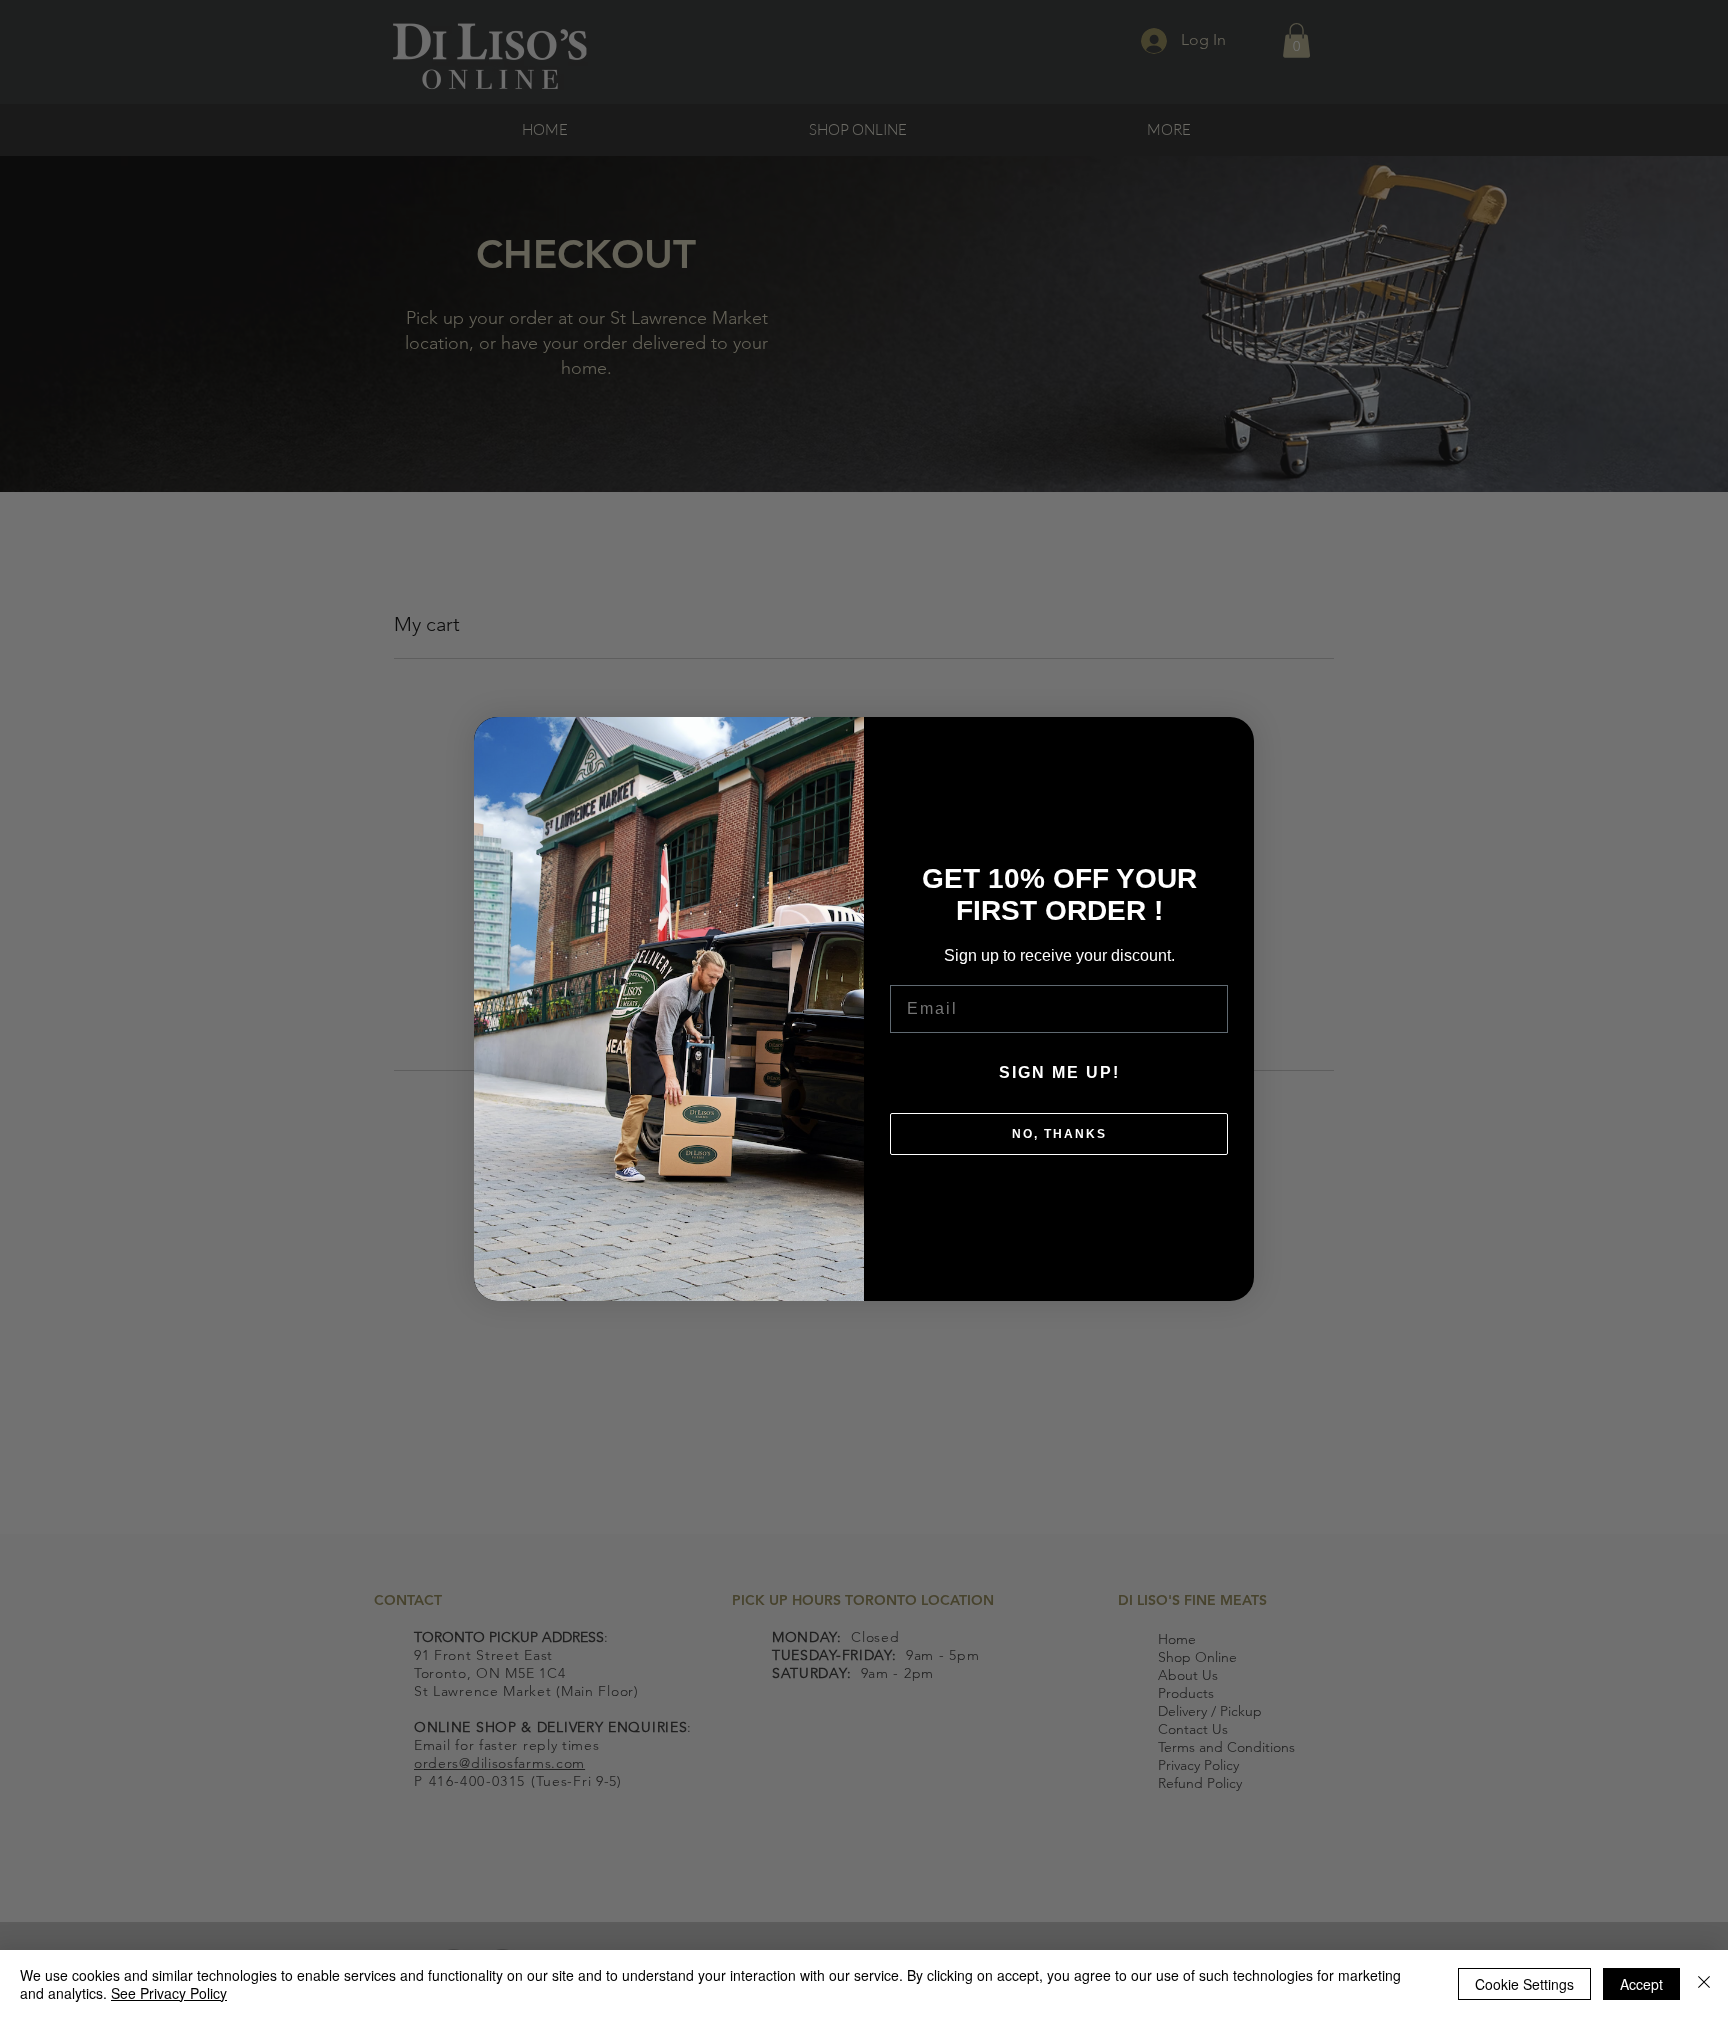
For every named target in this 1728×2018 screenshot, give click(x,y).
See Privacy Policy (169, 1993)
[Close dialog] (1229, 742)
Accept (1641, 1984)
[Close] (1704, 1984)
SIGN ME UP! (1059, 1072)
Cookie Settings (1524, 1984)
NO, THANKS (1059, 1134)
